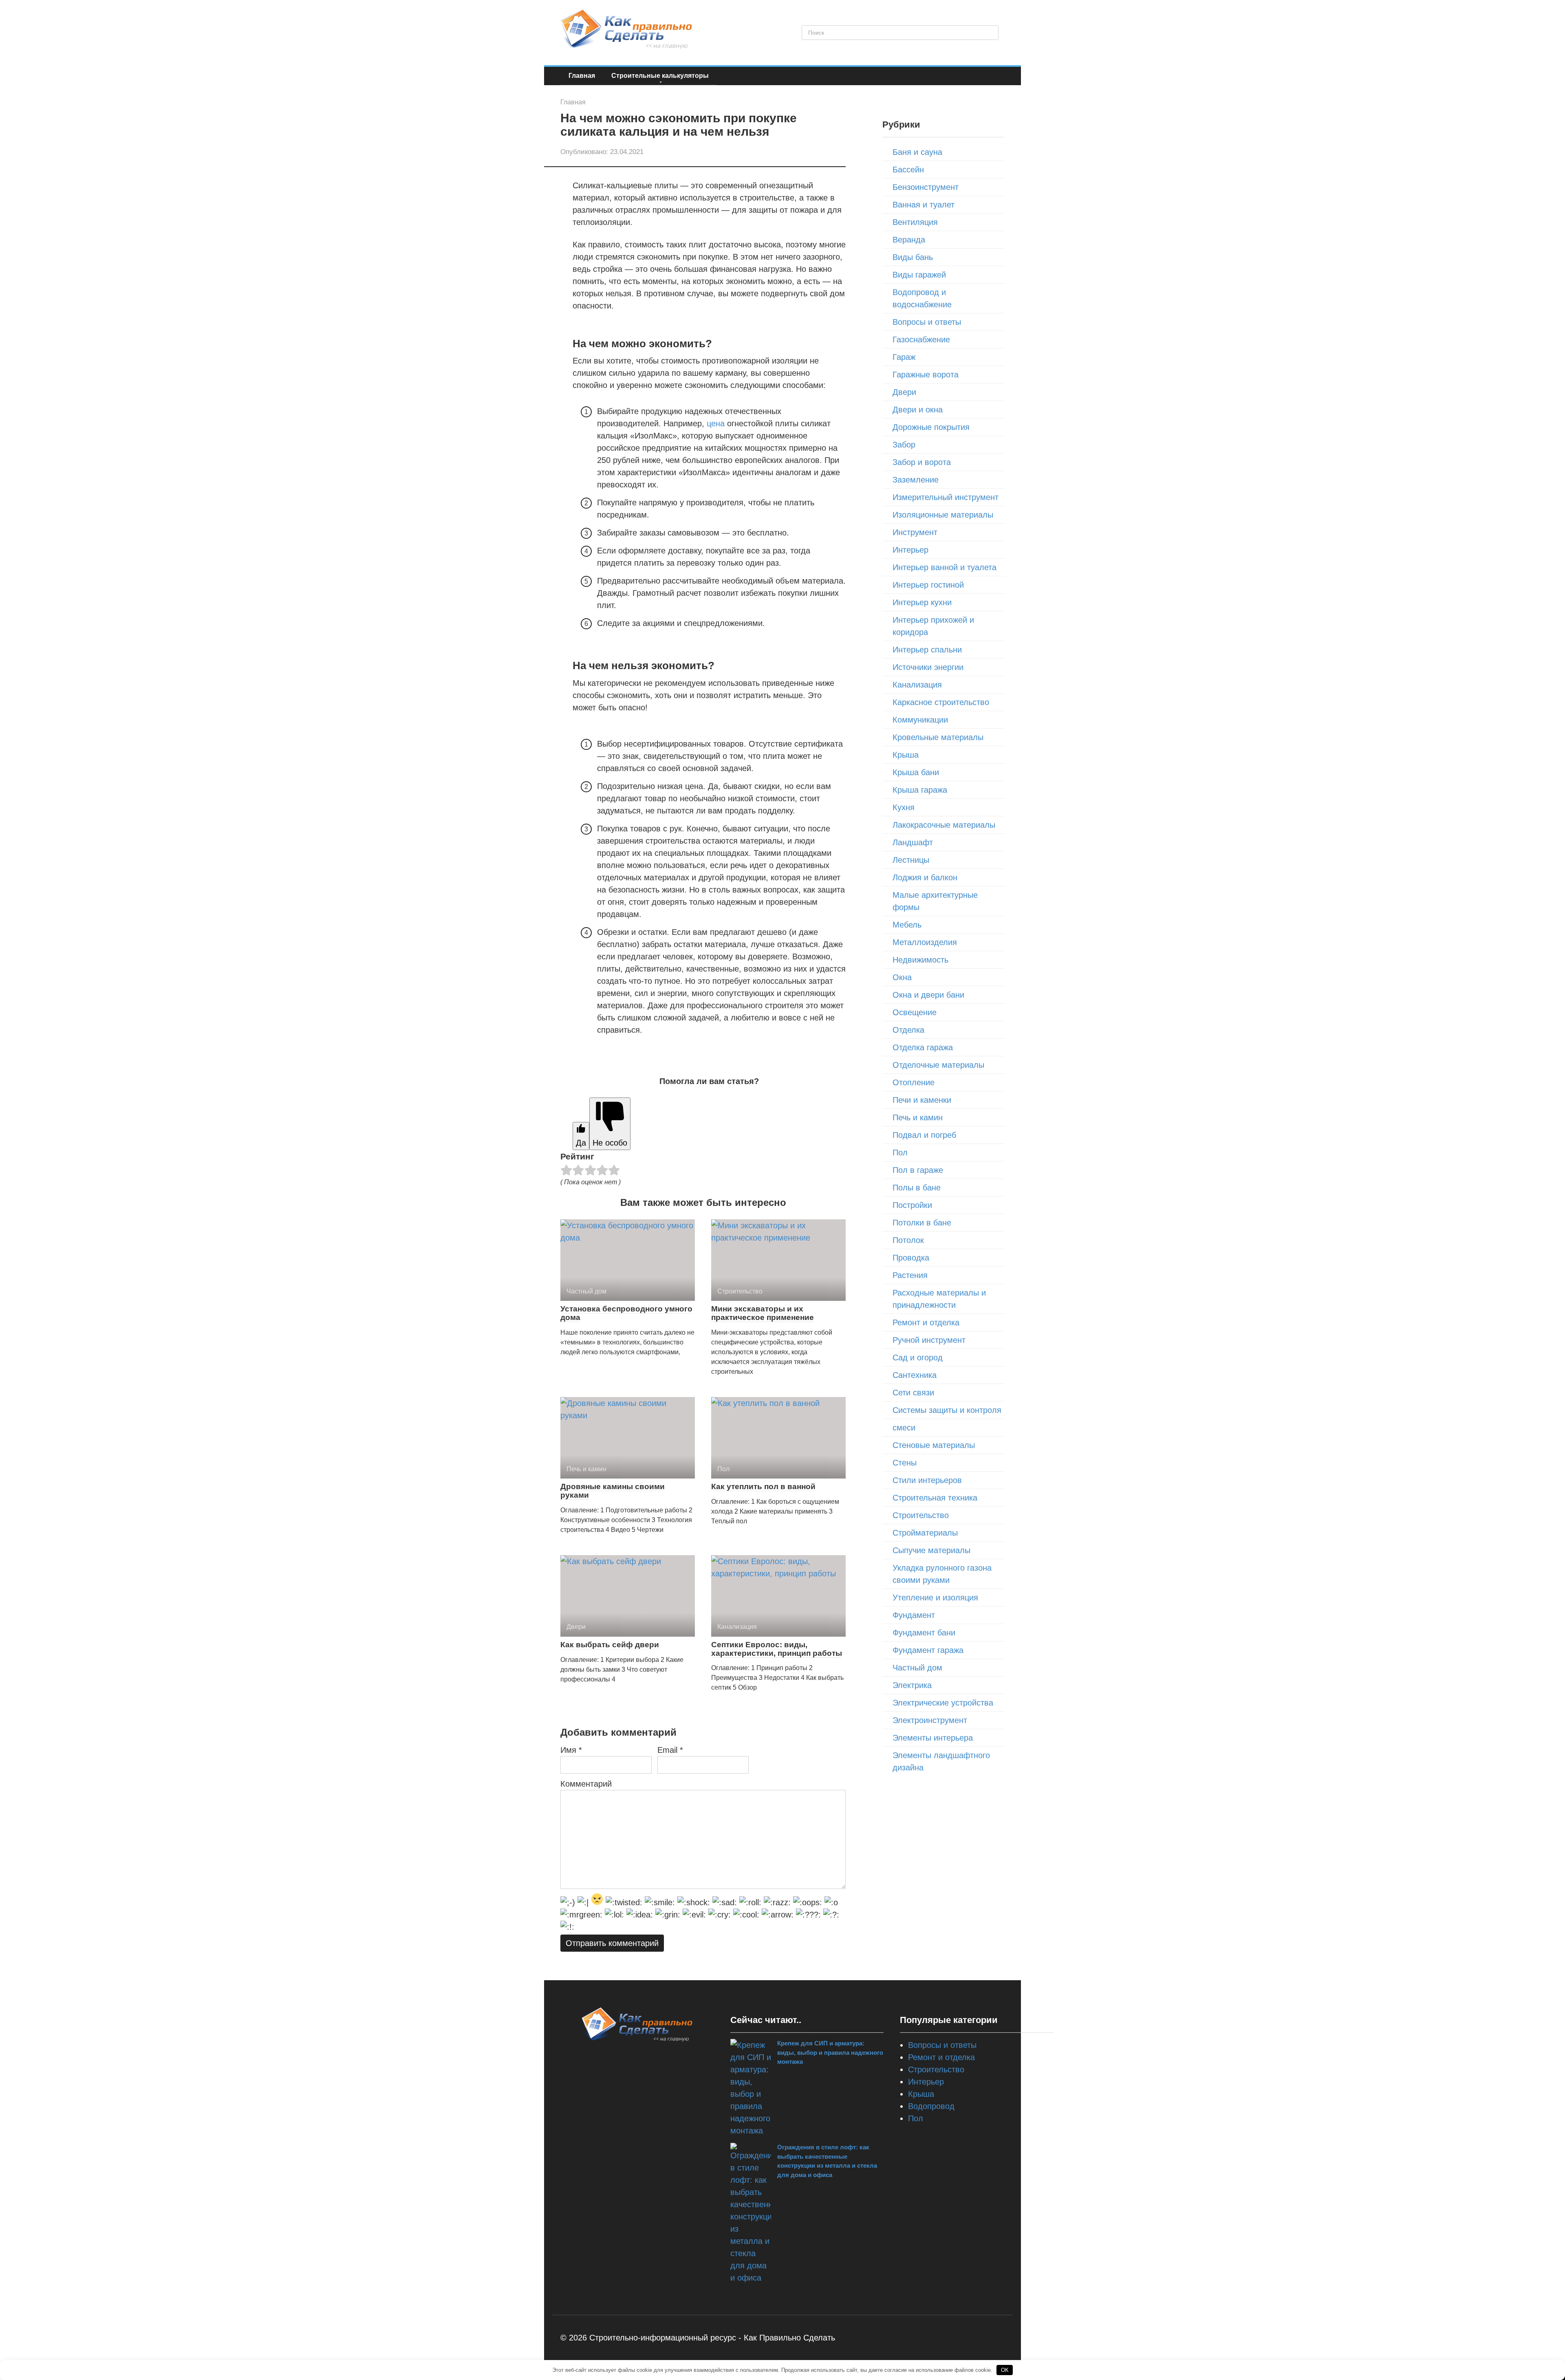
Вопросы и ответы (927, 322)
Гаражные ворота (926, 375)
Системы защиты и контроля (947, 1410)
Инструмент (915, 532)
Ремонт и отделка (926, 1322)
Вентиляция (915, 222)
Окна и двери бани (928, 995)
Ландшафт (913, 842)
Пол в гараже (918, 1170)
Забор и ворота (922, 462)
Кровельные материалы (938, 737)
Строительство (921, 1515)
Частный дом (917, 1668)
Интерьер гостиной (928, 585)
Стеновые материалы (934, 1445)
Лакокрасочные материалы (944, 825)
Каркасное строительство (941, 702)
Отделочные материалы (938, 1065)
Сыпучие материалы (931, 1550)
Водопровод (931, 2106)
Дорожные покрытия (931, 427)
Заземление (916, 480)
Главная (582, 76)
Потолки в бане (922, 1223)
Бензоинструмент (926, 187)
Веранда (909, 240)
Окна (902, 977)
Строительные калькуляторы (660, 76)
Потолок (908, 1240)
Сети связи (913, 1393)
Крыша (906, 755)
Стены (905, 1463)
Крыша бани (916, 772)
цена (716, 423)
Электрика (912, 1685)
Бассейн (908, 170)
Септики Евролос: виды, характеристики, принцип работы (777, 1649)
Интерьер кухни (922, 602)
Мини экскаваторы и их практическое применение (763, 1313)
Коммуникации (920, 720)
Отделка (908, 1030)
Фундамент (914, 1615)
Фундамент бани (924, 1633)
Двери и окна (918, 410)
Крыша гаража (920, 790)
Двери (904, 392)
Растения (910, 1275)
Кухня (904, 807)
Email (670, 1750)
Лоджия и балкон (925, 877)
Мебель (907, 925)
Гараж (904, 357)
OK (1005, 2370)
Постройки (912, 1205)
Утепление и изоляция (935, 1598)
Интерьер (910, 550)
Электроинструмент (930, 1720)
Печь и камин (918, 1117)
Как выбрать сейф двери (610, 1645)
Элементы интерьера (933, 1738)
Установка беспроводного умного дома (626, 1313)
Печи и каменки (922, 1100)
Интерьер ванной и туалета (945, 567)
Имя (571, 1750)
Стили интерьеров (927, 1480)
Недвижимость (920, 960)
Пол (900, 1153)
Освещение (915, 1012)
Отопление (914, 1082)
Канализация (917, 685)
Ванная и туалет (924, 205)
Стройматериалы (925, 1533)
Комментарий (586, 1784)
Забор (904, 445)
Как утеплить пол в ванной (763, 1486)
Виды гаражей (919, 275)
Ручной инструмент (929, 1340)
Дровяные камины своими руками (613, 1491)
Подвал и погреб (924, 1135)
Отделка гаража (923, 1047)
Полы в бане (917, 1188)
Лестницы (911, 860)
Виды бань (913, 257)
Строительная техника (935, 1498)
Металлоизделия (925, 942)
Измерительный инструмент (946, 497)
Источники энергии (928, 667)
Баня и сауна (917, 152)
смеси (904, 1428)
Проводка (911, 1258)
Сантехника (915, 1375)
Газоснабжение (921, 339)
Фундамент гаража (928, 1650)
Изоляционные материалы (943, 515)
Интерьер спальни (927, 650)
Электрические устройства (943, 1703)
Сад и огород (918, 1357)
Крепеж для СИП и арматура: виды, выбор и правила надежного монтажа (830, 2052)
